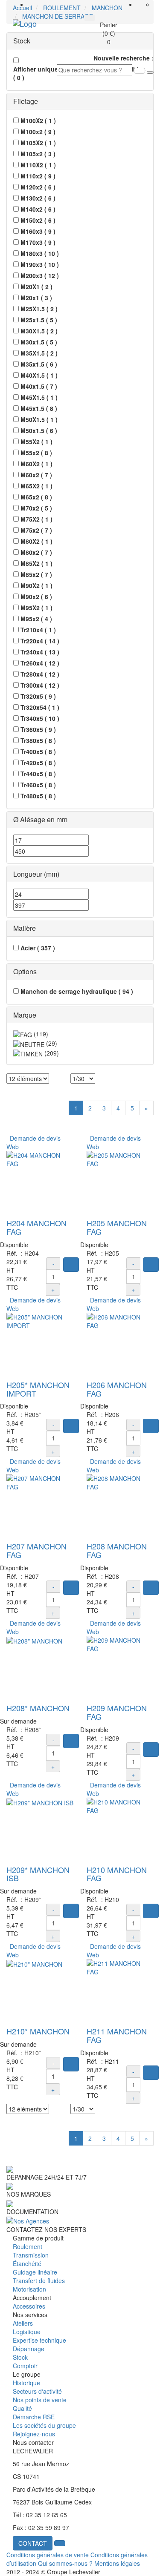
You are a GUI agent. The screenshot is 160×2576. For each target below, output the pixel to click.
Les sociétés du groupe (44, 2425)
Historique (26, 2383)
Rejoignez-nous (34, 2434)
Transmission (31, 2255)
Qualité (22, 2408)
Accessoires (29, 2306)
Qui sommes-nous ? (65, 2563)
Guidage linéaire (35, 2272)
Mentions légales (117, 2563)
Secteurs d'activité (37, 2391)
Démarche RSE (34, 2417)
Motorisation (29, 2289)
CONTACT (33, 2543)
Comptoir (25, 2366)
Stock (20, 2357)
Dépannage (29, 2349)
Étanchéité (27, 2263)
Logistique (27, 2332)
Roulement (28, 2246)
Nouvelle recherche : (124, 58)
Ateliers (23, 2323)
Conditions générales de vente (48, 2555)
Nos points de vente (40, 2400)
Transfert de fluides (39, 2281)
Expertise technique (39, 2340)
